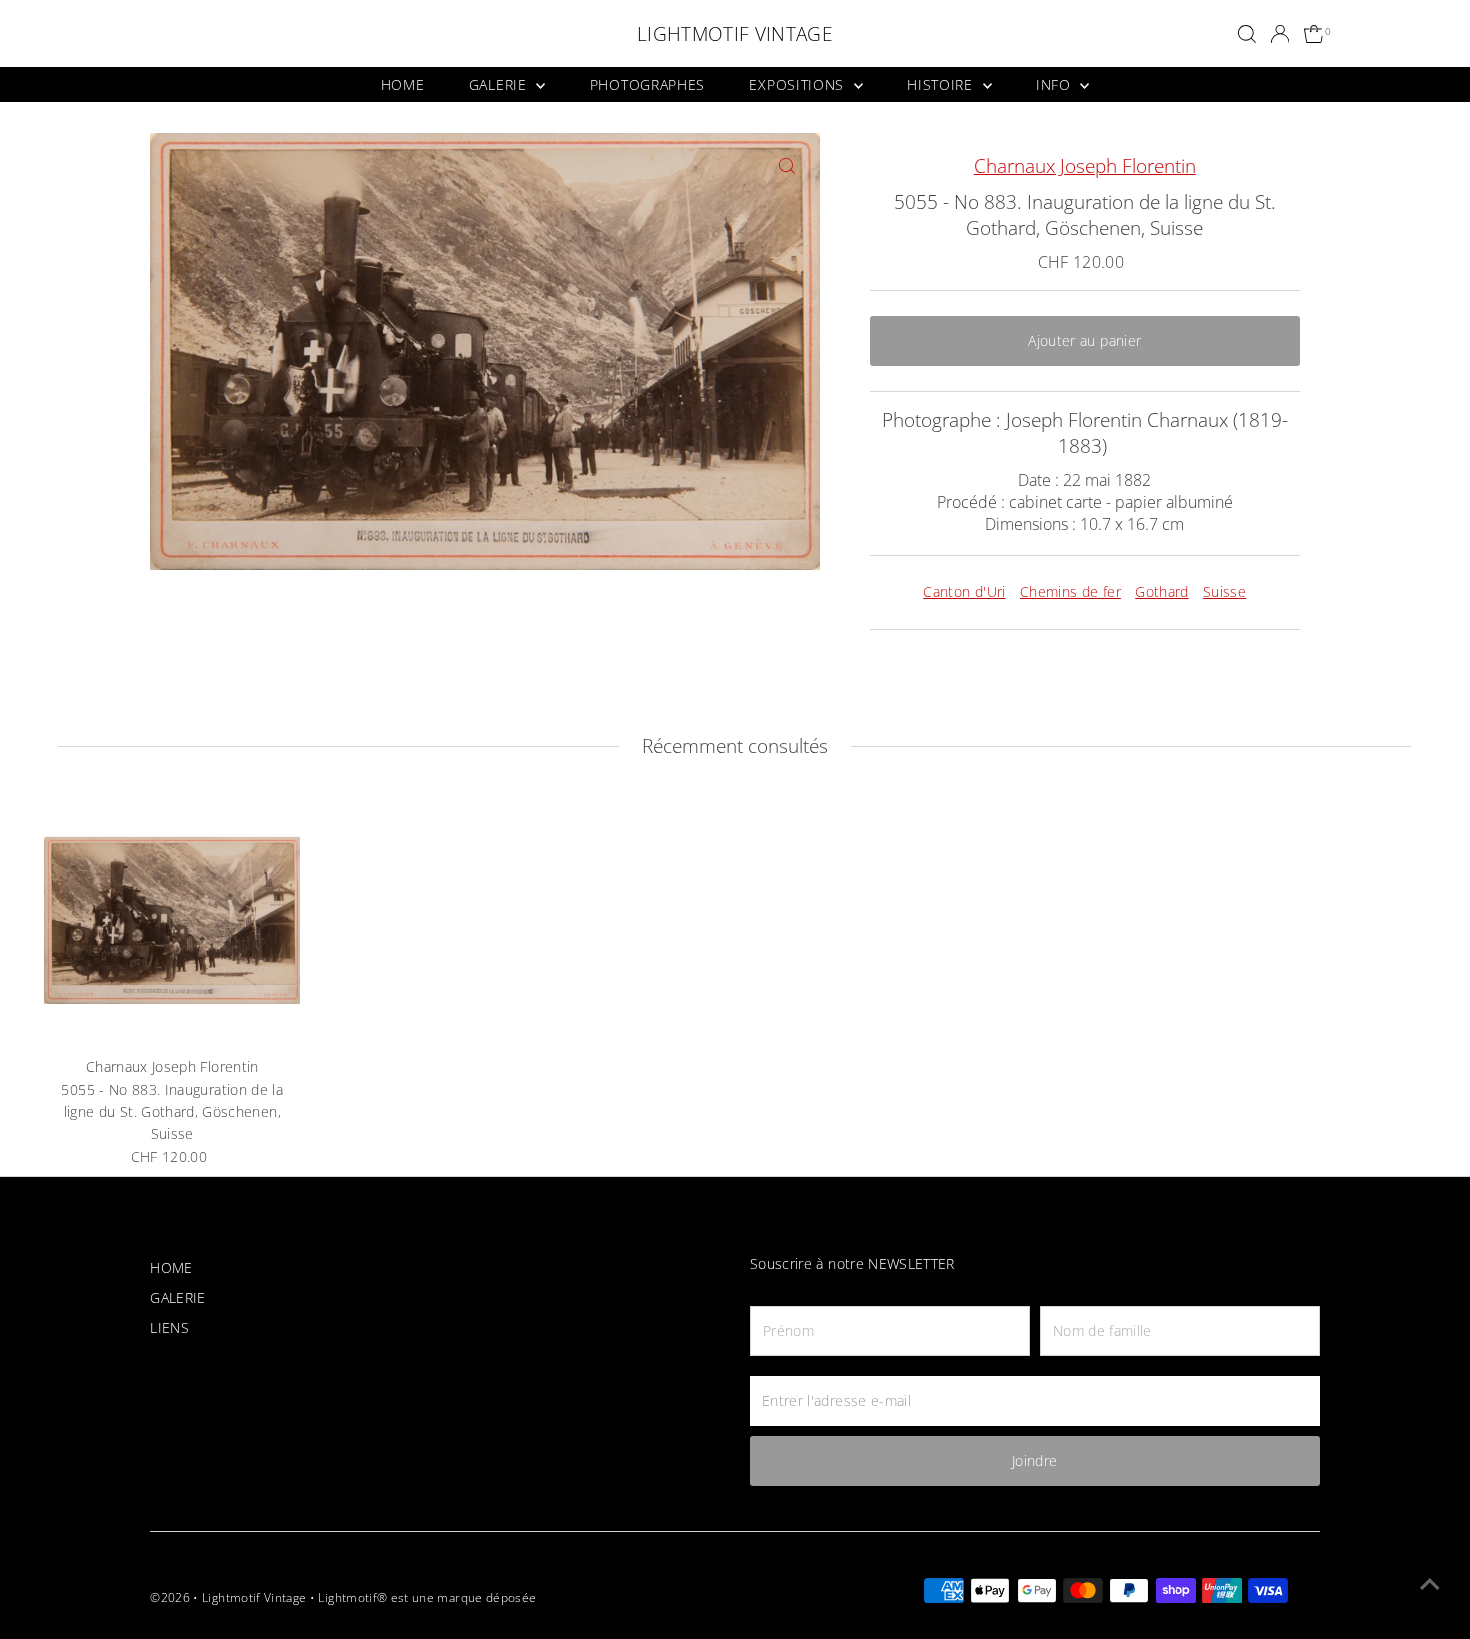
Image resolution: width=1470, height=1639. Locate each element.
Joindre (1034, 1460)
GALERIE (500, 84)
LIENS (169, 1327)
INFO (1056, 84)
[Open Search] (1247, 34)
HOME (403, 84)
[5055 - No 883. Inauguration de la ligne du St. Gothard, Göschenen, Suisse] (172, 920)
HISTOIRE (942, 84)
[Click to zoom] (787, 165)
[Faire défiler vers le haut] (1430, 1584)
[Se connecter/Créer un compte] (1280, 34)
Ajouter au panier (1084, 340)
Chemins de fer (1070, 591)
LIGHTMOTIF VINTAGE (735, 34)
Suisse (1224, 591)
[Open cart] (1314, 34)
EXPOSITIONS (798, 84)
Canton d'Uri (964, 591)
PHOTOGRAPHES (647, 84)
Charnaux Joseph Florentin (1085, 166)
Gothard (1161, 591)
